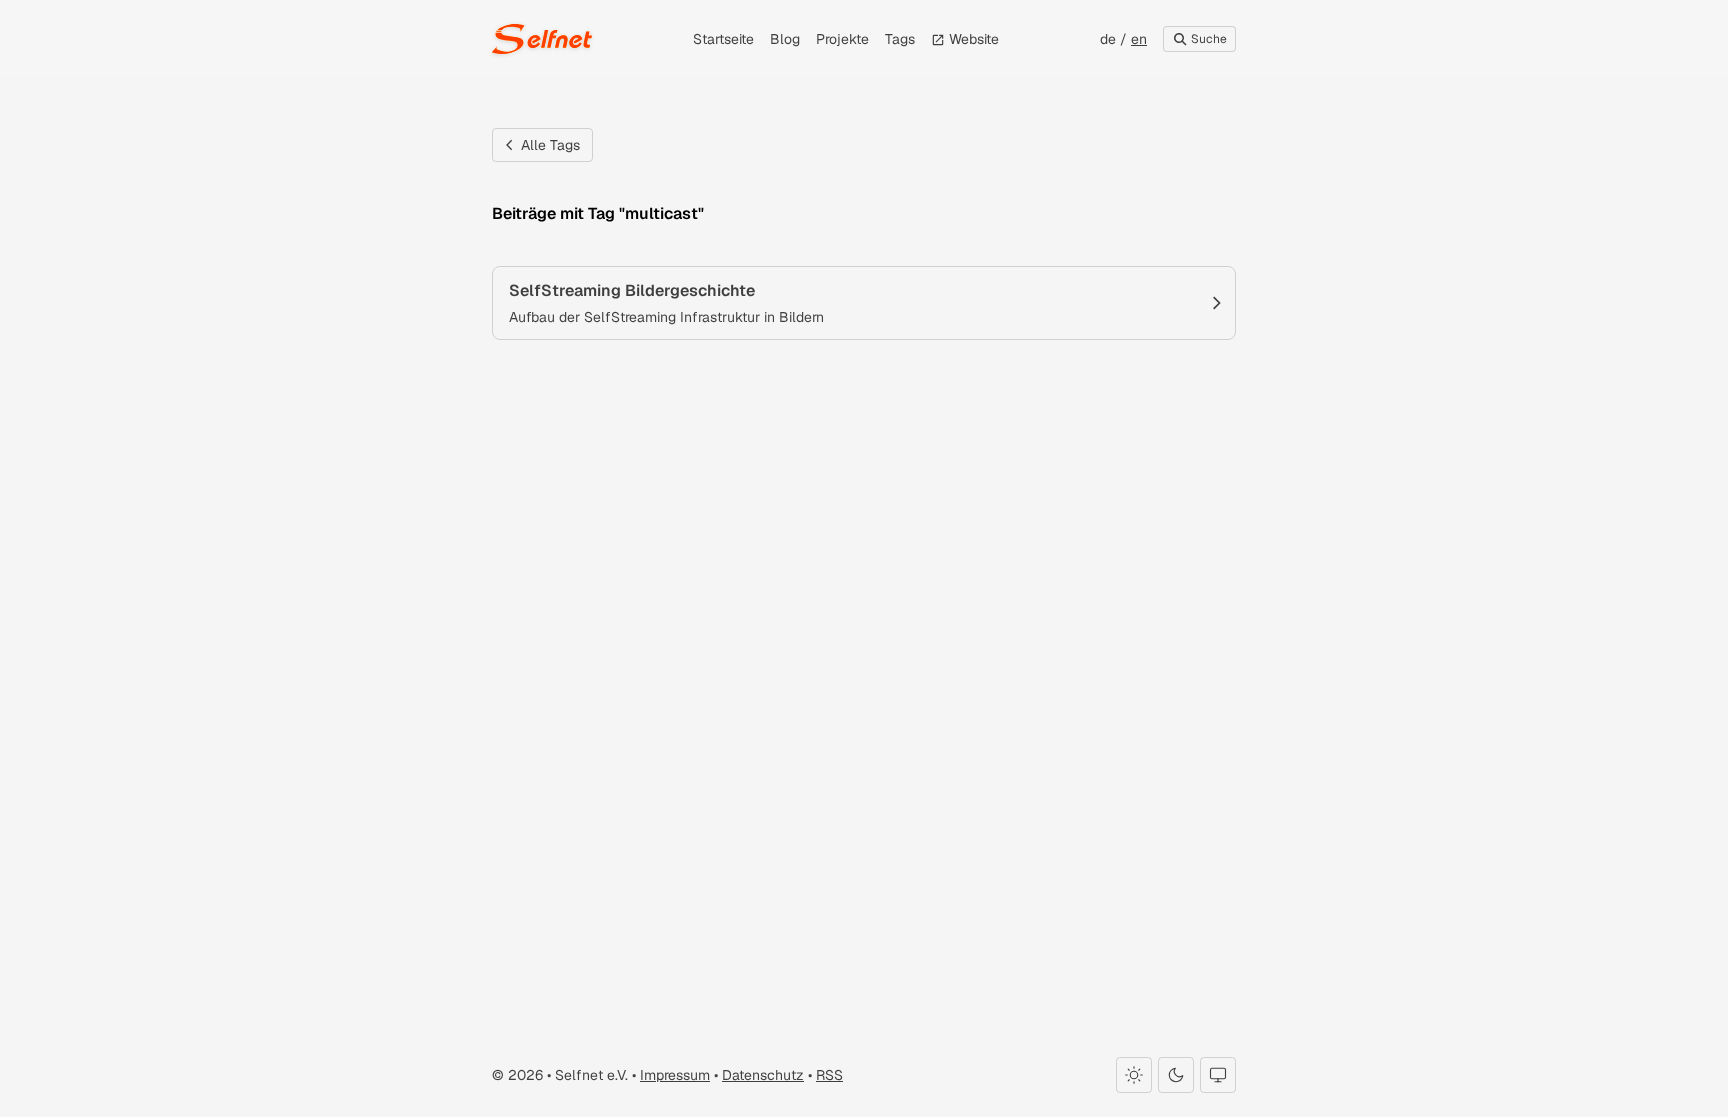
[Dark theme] (1176, 1075)
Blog (785, 39)
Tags (900, 39)
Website (972, 39)
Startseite (723, 39)
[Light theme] (1134, 1075)
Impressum (675, 1075)
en (1139, 39)
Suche (1207, 39)
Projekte (842, 39)
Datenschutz (763, 1075)
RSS (829, 1075)
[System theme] (1218, 1075)
